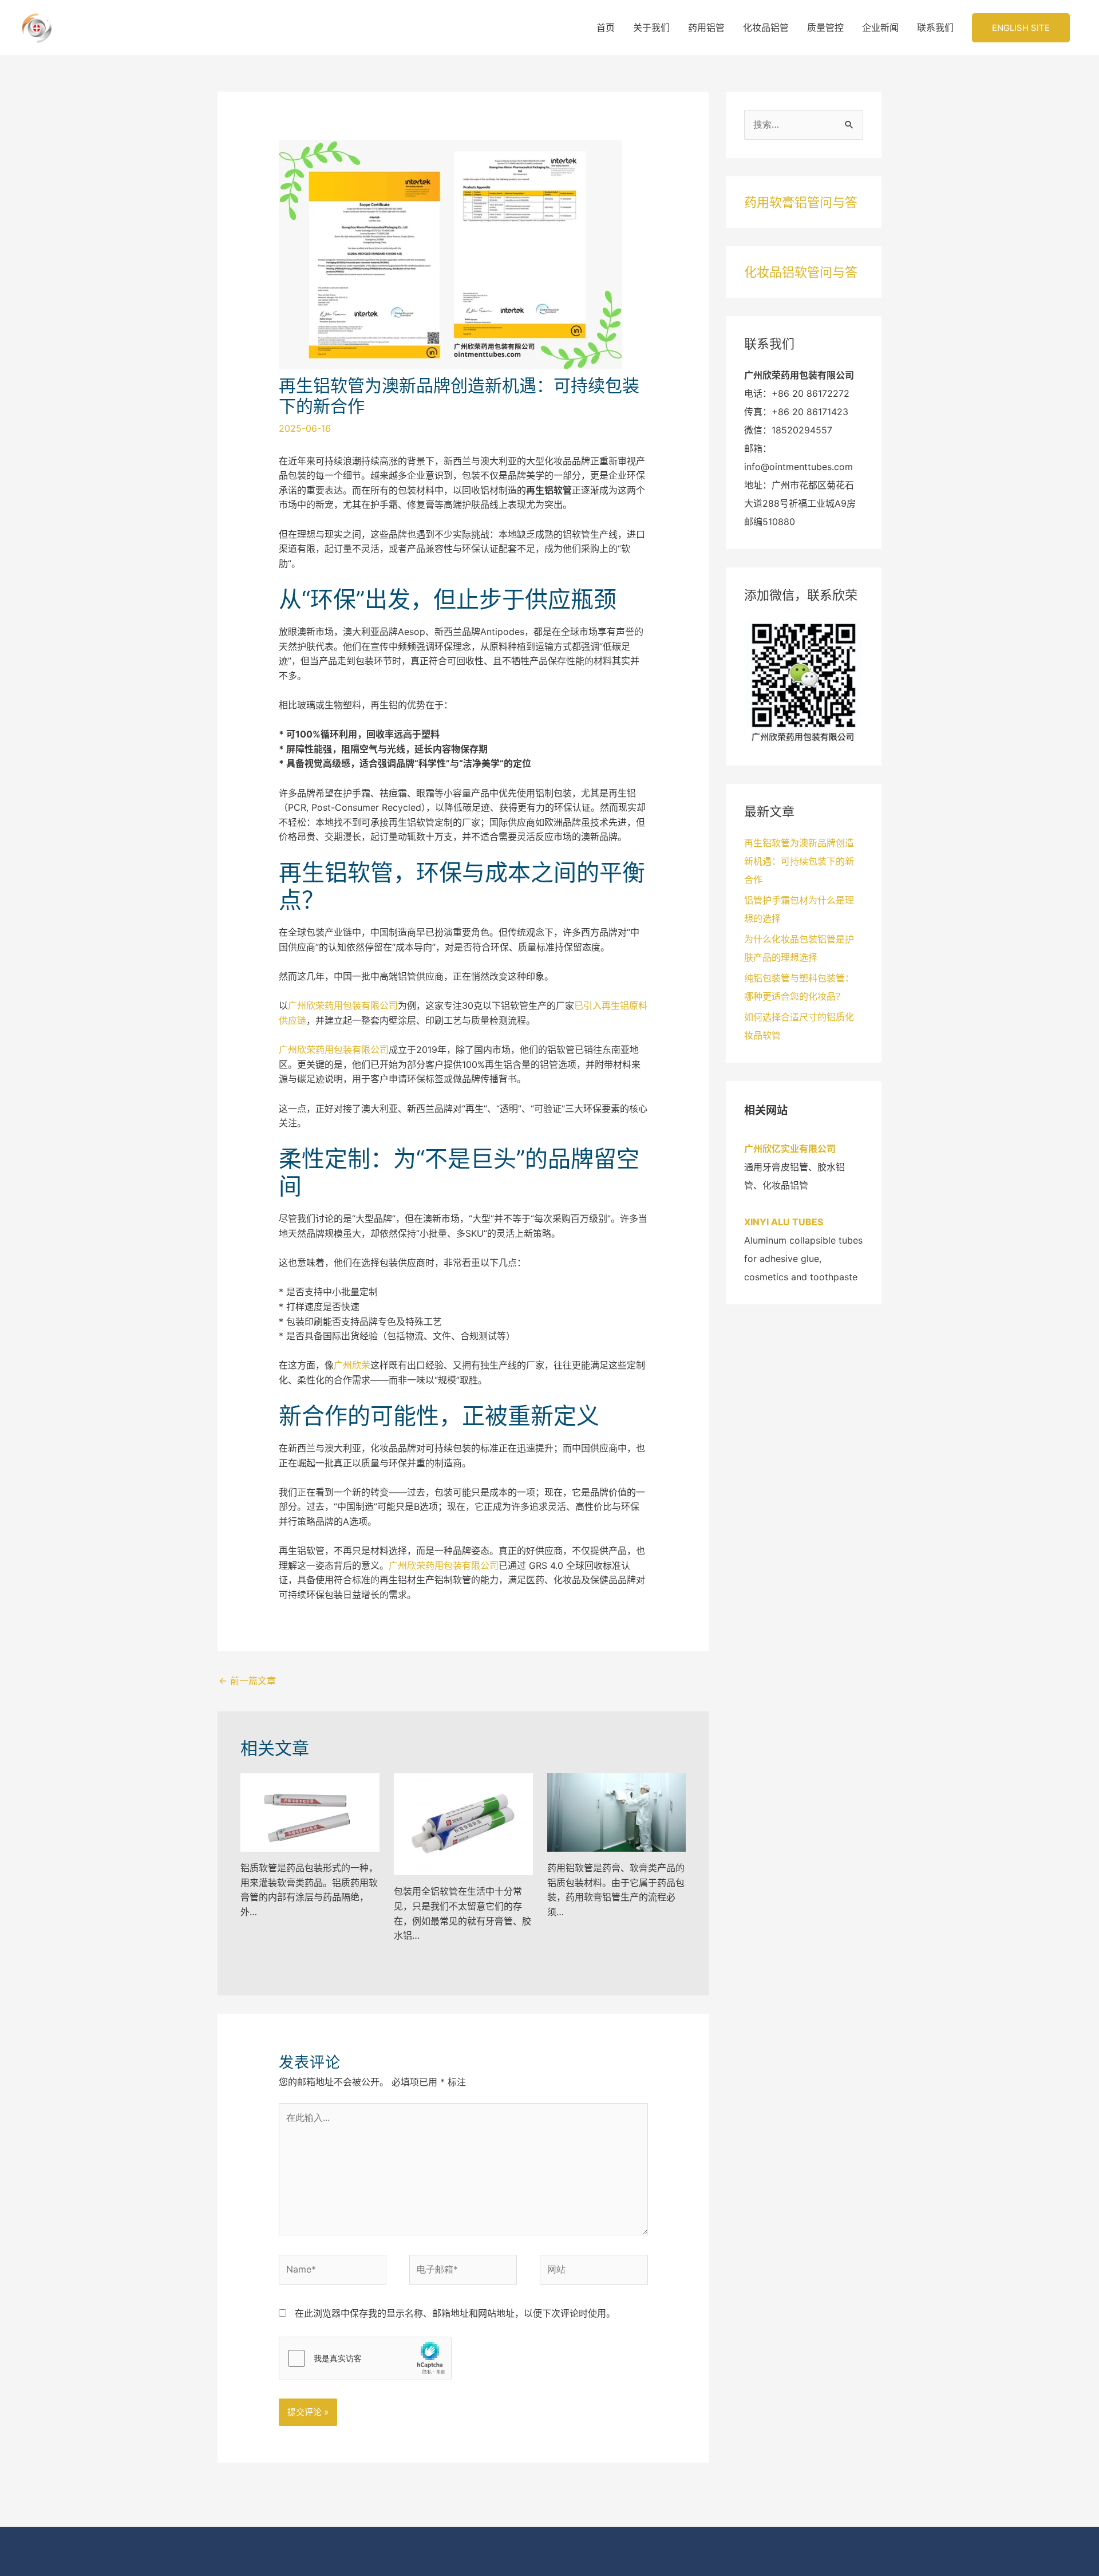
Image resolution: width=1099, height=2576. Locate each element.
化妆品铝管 (766, 27)
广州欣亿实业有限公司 (790, 1149)
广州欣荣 (352, 1365)
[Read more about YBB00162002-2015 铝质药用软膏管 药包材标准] (310, 1812)
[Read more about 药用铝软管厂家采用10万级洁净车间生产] (617, 1812)
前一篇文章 (247, 1680)
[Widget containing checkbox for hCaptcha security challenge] (365, 2358)
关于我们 (651, 27)
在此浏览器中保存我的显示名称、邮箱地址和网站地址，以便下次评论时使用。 (455, 2313)
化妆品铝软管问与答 (801, 272)
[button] (1021, 28)
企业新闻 (880, 27)
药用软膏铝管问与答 (801, 202)
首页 (606, 27)
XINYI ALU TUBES (784, 1222)
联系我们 (935, 27)
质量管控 (825, 27)
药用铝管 (706, 27)
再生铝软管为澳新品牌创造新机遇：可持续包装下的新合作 (799, 861)
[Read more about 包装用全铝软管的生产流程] (463, 1824)
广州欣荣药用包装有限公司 (343, 1005)
